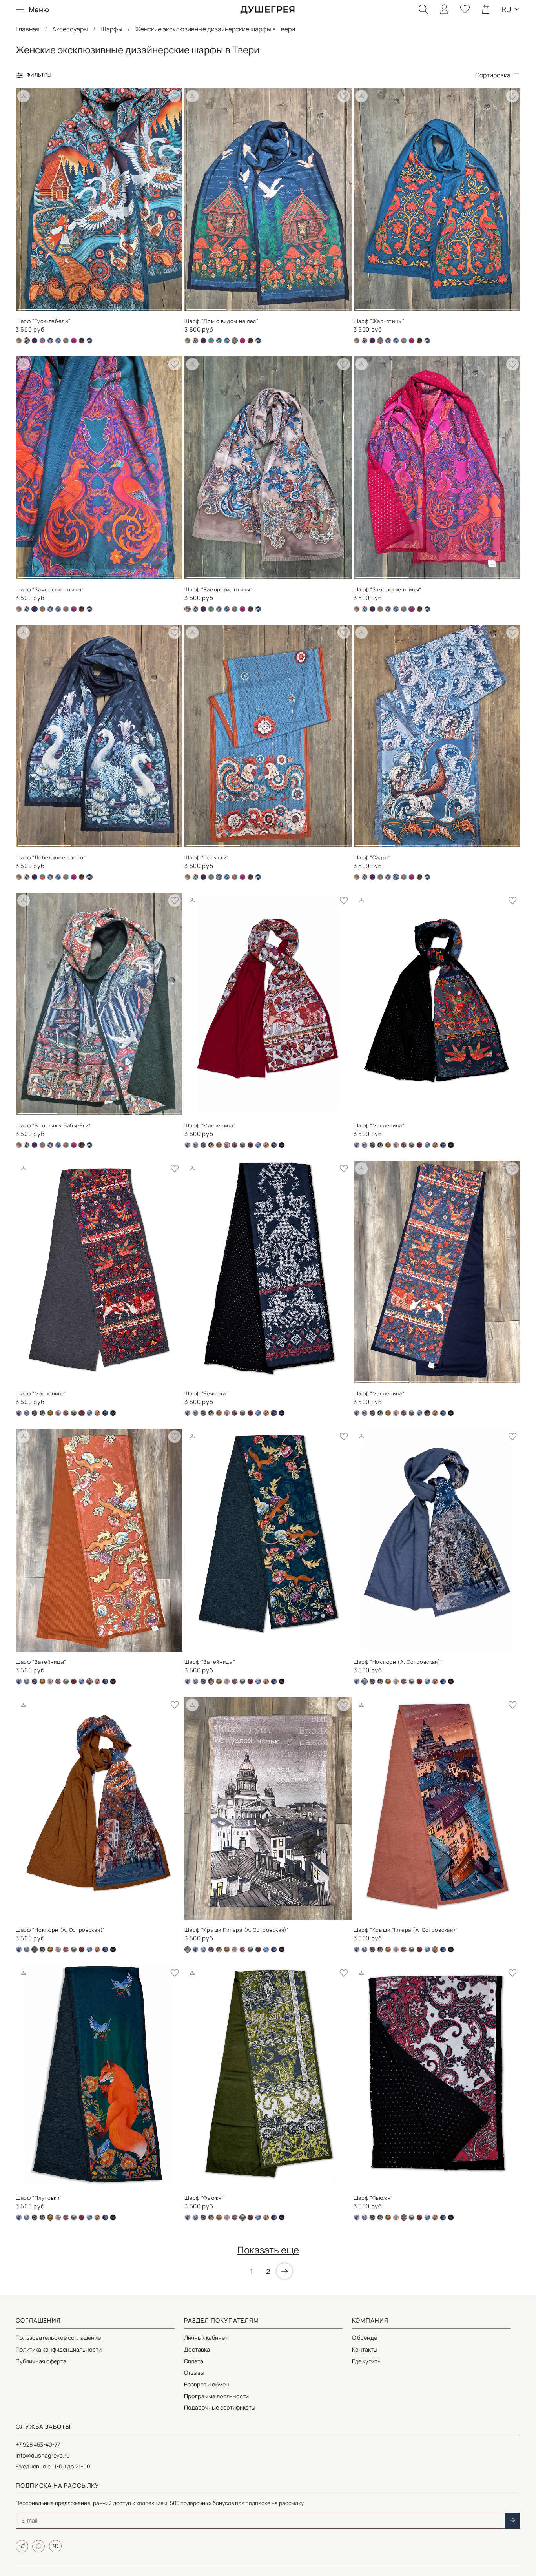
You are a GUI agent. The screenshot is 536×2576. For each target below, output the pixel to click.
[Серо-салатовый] (242, 1145)
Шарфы (111, 29)
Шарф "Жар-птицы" (379, 321)
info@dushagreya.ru (43, 2455)
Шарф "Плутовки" (39, 2198)
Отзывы (194, 2373)
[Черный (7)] (89, 341)
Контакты (365, 2349)
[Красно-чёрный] (235, 1145)
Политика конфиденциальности (59, 2349)
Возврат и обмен (207, 2384)
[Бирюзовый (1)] (195, 341)
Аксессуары (70, 29)
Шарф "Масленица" (210, 1125)
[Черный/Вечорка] (274, 1145)
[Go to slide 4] (161, 306)
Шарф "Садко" (372, 857)
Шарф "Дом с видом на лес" (222, 321)
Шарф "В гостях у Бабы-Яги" (53, 1125)
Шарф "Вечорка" (206, 1393)
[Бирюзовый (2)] (35, 341)
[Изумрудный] (219, 1145)
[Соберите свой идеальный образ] (24, 96)
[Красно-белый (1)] (396, 1145)
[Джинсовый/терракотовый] (203, 1145)
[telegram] (22, 2546)
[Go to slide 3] (120, 306)
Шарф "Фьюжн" (204, 2198)
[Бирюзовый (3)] (42, 341)
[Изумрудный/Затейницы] (211, 1145)
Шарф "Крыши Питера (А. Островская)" (237, 1930)
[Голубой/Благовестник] (188, 1145)
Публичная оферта (41, 2361)
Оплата (194, 2361)
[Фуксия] (74, 341)
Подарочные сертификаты (220, 2407)
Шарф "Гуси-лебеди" (43, 321)
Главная (28, 29)
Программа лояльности (216, 2396)
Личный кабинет (206, 2338)
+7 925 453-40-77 (38, 2444)
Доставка (197, 2349)
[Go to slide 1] (38, 306)
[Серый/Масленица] (250, 1145)
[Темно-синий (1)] (66, 341)
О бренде (365, 2338)
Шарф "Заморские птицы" (50, 589)
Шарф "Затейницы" (41, 1662)
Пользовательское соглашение (58, 2338)
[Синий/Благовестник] (258, 1145)
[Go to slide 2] (79, 306)
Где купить (366, 2361)
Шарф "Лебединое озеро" (51, 857)
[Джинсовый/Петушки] (50, 341)
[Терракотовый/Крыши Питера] (266, 1145)
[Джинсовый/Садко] (58, 341)
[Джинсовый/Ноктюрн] (195, 1145)
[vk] (55, 2546)
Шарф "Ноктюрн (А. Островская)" (398, 1662)
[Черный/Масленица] (282, 1145)
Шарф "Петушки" (207, 857)
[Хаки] (82, 341)
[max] (38, 2546)
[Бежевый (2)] (19, 341)
